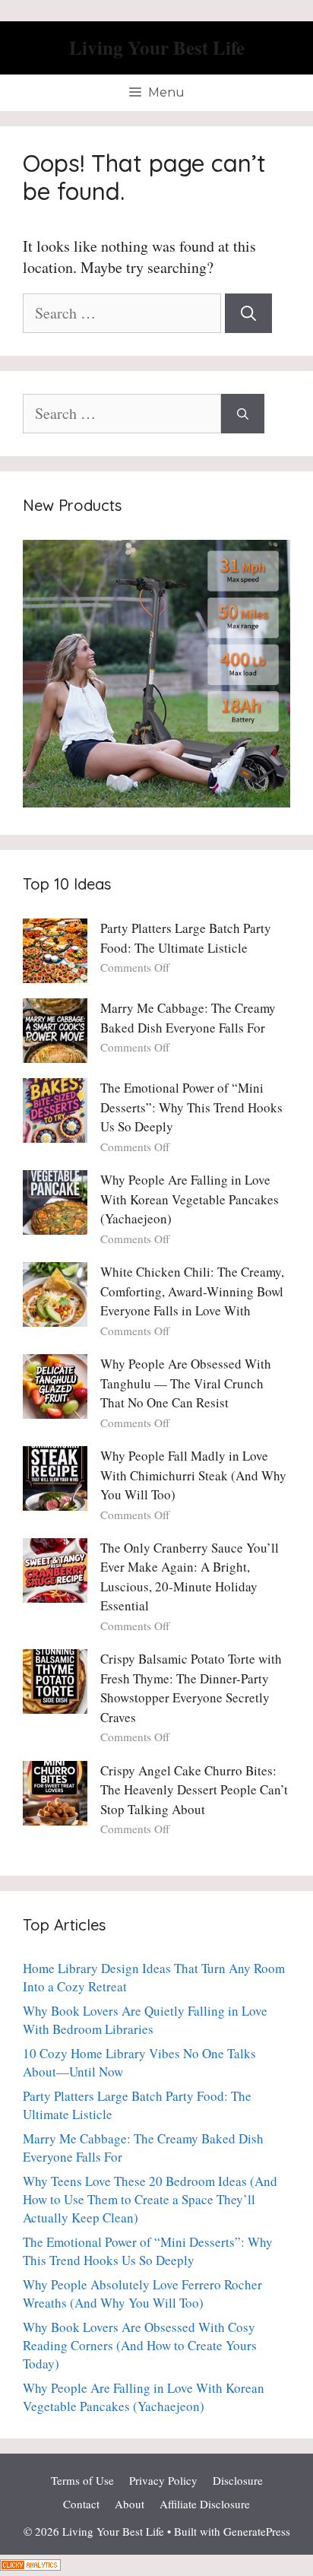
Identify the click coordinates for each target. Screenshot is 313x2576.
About (130, 2504)
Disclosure (238, 2480)
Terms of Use (82, 2480)
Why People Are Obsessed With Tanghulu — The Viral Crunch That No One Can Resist (186, 1383)
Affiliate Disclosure (205, 2504)
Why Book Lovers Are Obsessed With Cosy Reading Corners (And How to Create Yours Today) (140, 2345)
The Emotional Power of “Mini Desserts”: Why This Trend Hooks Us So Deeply (191, 1107)
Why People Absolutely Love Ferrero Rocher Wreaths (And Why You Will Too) (142, 2294)
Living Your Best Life (157, 48)
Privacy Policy (163, 2480)
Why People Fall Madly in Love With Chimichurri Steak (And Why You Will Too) (193, 1475)
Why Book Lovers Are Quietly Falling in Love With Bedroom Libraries (145, 2020)
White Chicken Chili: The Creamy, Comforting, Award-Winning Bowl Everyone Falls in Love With (192, 1291)
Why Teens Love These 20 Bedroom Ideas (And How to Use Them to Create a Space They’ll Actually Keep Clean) (150, 2199)
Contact (81, 2504)
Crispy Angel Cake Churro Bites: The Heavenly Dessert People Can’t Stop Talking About (194, 1790)
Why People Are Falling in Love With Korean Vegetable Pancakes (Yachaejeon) (190, 1199)
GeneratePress (257, 2531)
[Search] (248, 313)
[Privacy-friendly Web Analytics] (30, 2565)
